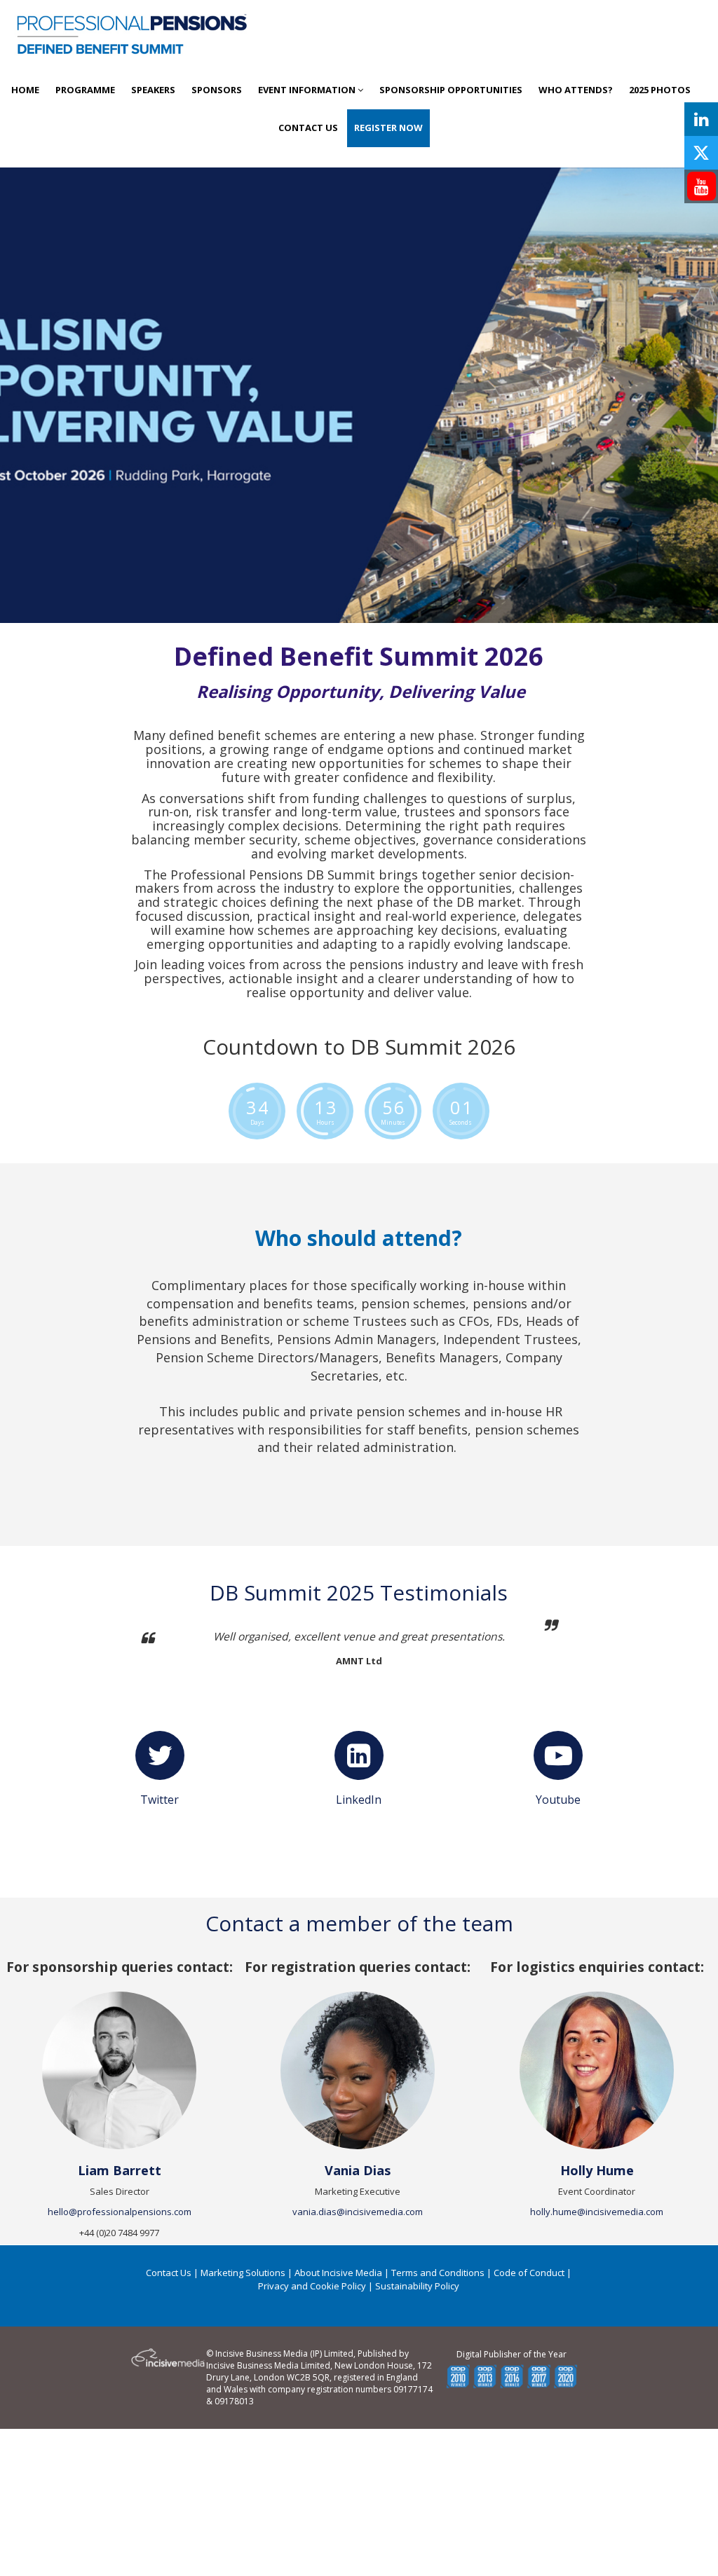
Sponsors (217, 90)
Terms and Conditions (438, 2273)
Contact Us (308, 128)
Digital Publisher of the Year (512, 2354)
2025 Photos (660, 90)
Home (25, 90)
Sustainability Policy (417, 2286)
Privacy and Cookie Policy (312, 2286)
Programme (85, 90)
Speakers (153, 90)
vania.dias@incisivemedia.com (358, 2212)
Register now (388, 128)
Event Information (308, 90)
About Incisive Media (338, 2273)
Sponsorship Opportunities (451, 90)
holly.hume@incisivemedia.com (597, 2212)
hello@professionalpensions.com (120, 2212)
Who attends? (576, 90)
